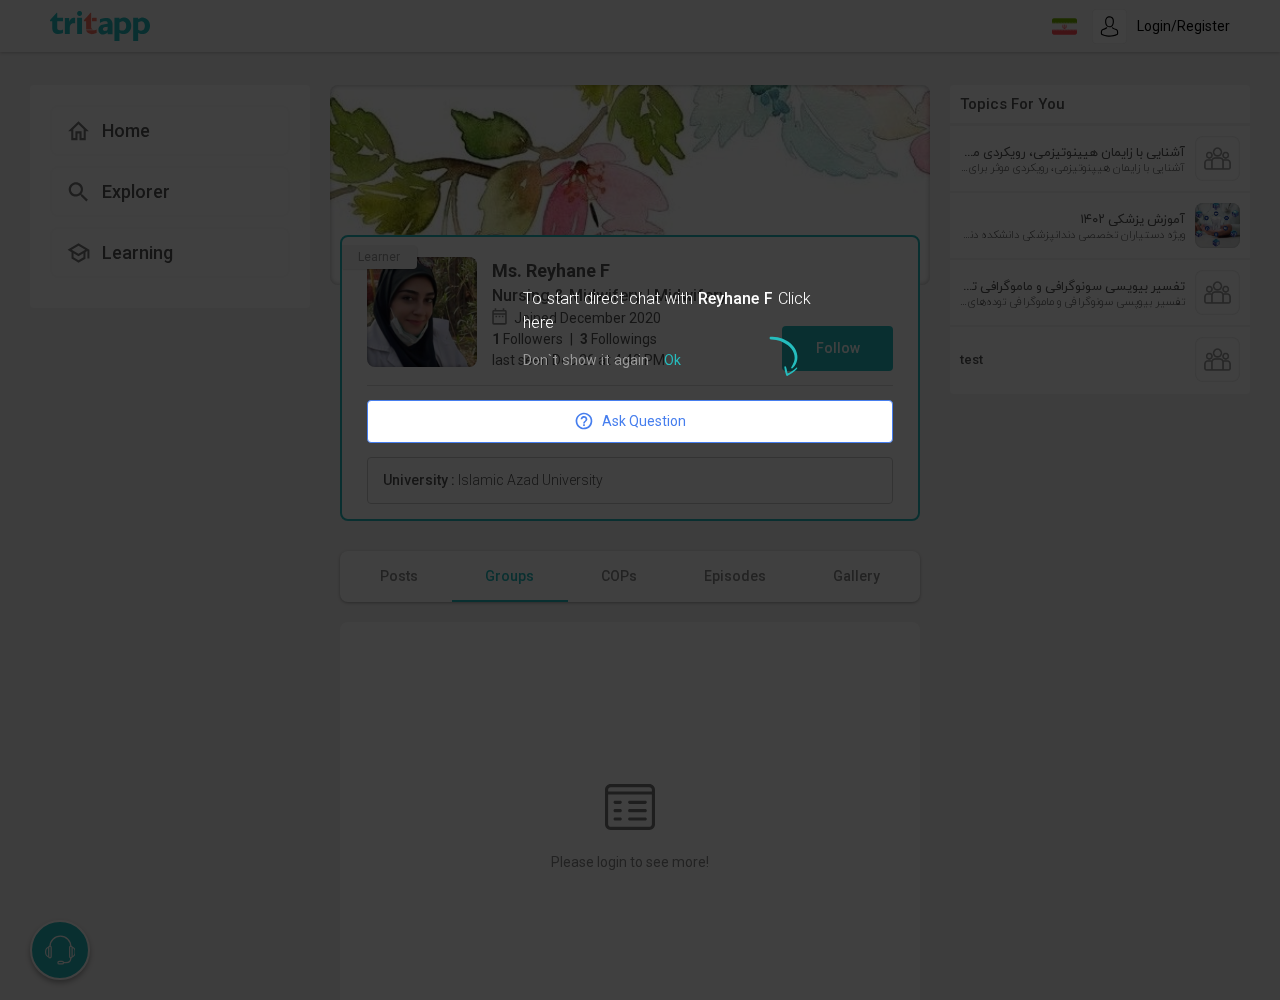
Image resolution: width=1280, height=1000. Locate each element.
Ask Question (644, 421)
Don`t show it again (586, 361)
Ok (672, 361)
